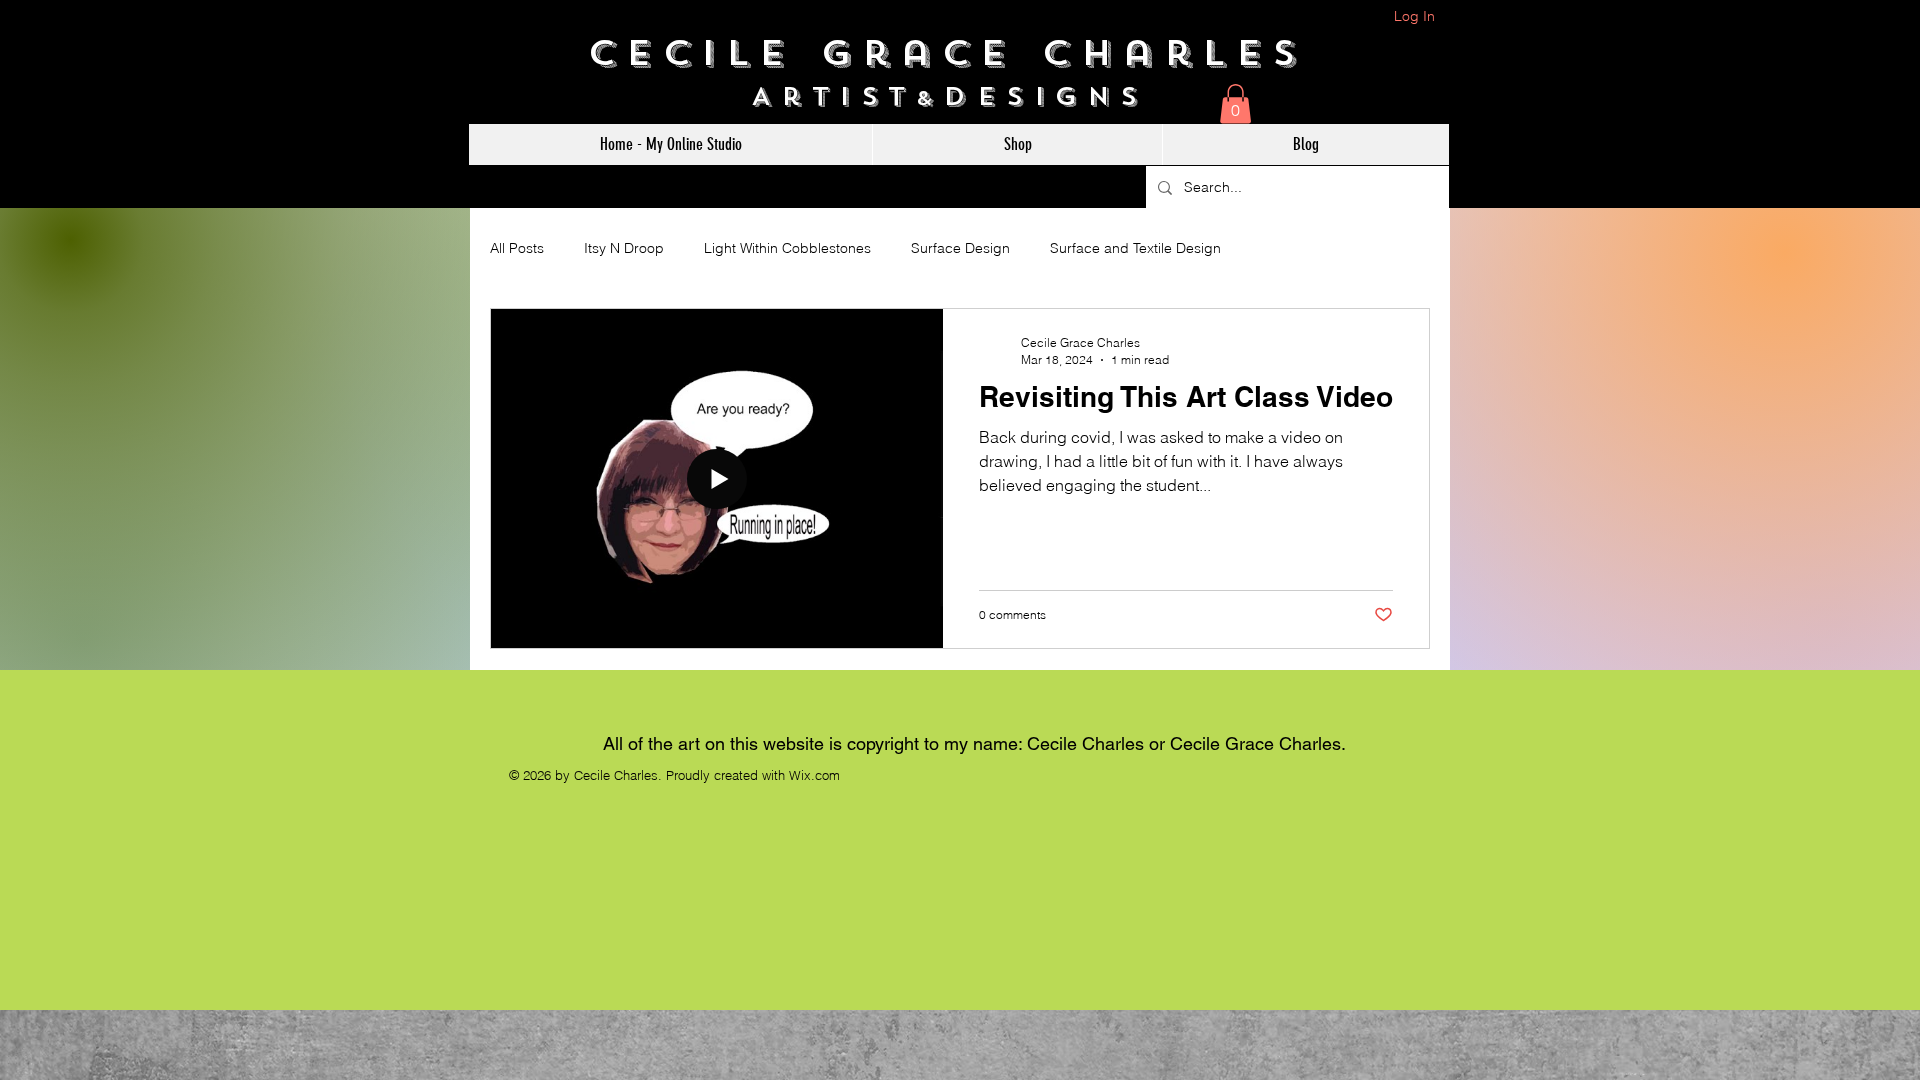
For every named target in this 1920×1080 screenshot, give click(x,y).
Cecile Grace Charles (960, 53)
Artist (833, 96)
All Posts (517, 248)
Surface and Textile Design (1135, 248)
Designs (1056, 96)
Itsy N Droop (624, 248)
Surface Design (960, 248)
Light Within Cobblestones (787, 248)
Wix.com (814, 775)
